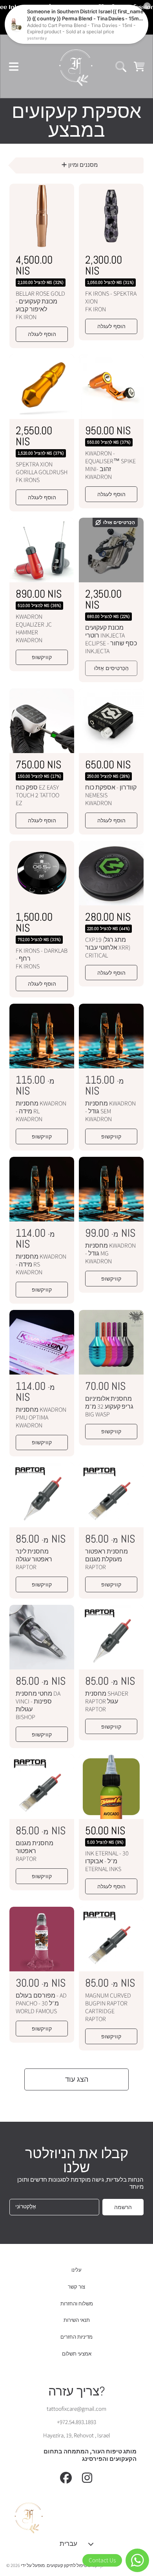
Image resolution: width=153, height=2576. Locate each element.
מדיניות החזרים (76, 2337)
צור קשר (76, 2287)
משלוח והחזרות (77, 2304)
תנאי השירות (77, 2320)
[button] (14, 67)
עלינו (76, 2270)
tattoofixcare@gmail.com (76, 2409)
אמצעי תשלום (77, 2354)
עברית (68, 2543)
